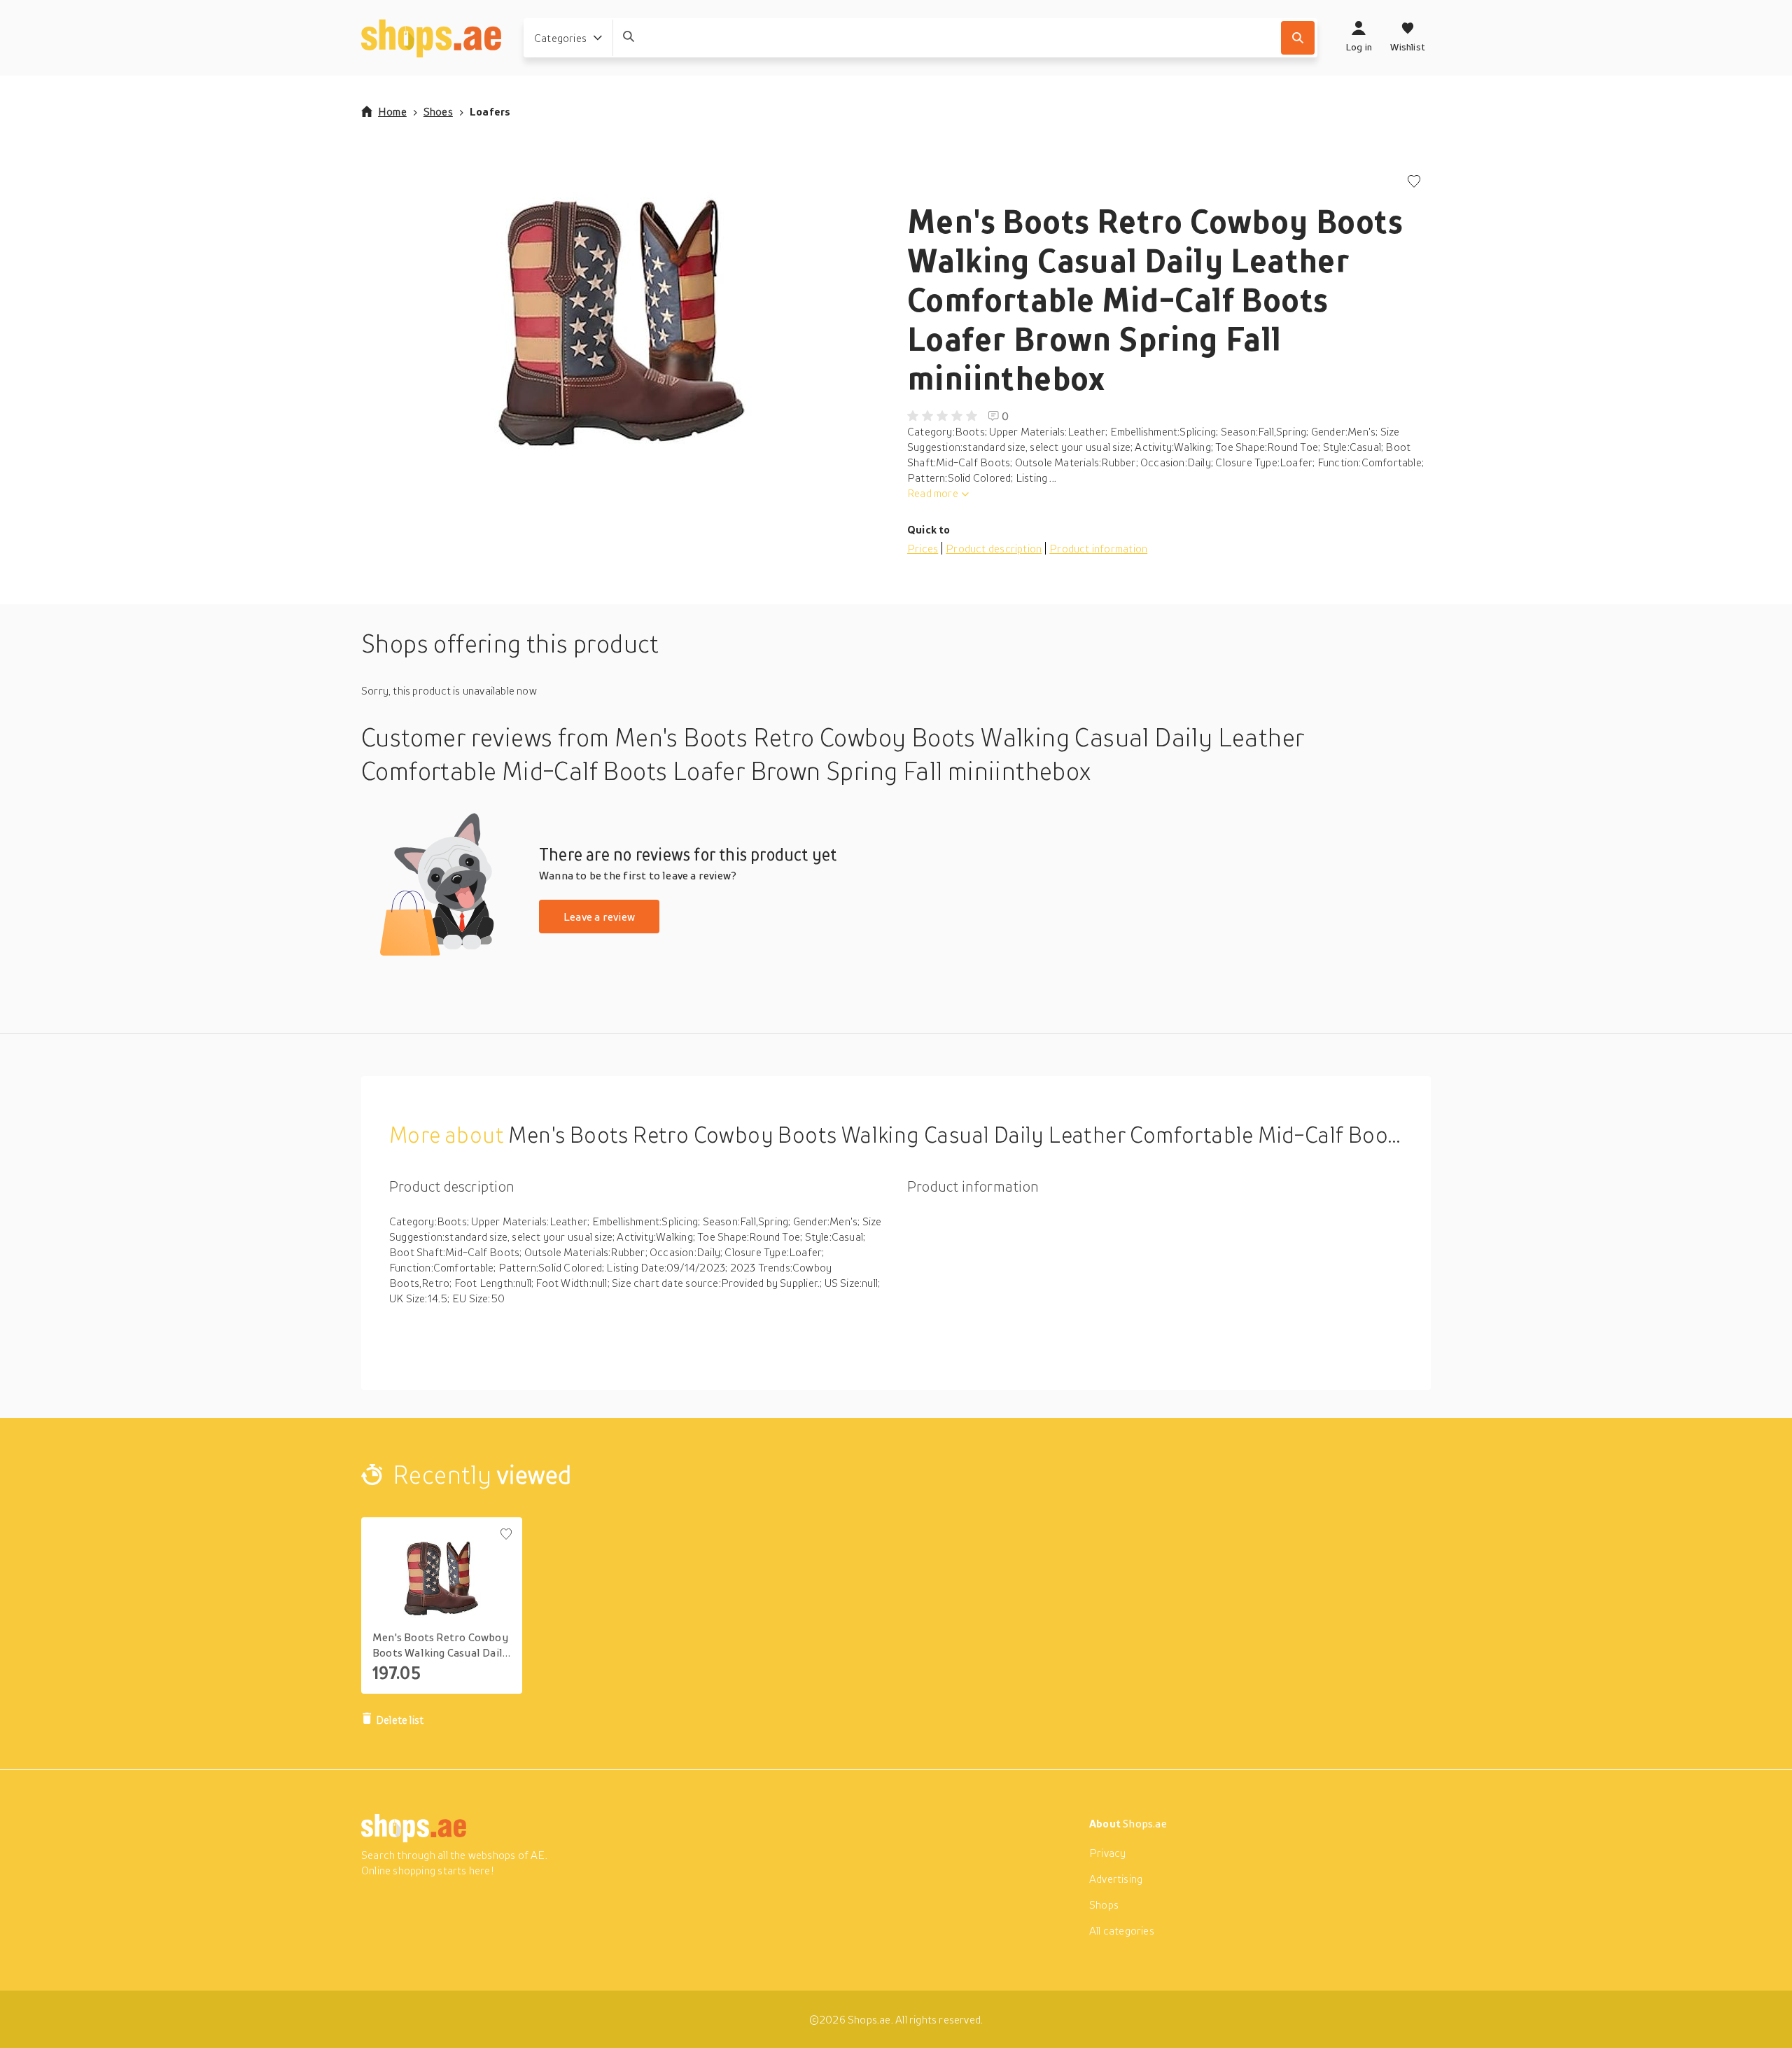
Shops (1104, 1904)
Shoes (438, 111)
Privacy (1107, 1853)
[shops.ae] (431, 38)
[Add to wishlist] (1414, 182)
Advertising (1116, 1879)
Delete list (400, 1720)
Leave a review (599, 917)
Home (392, 111)
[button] (623, 315)
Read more (933, 493)
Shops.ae (1145, 1823)
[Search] (1298, 38)
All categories (1122, 1930)
